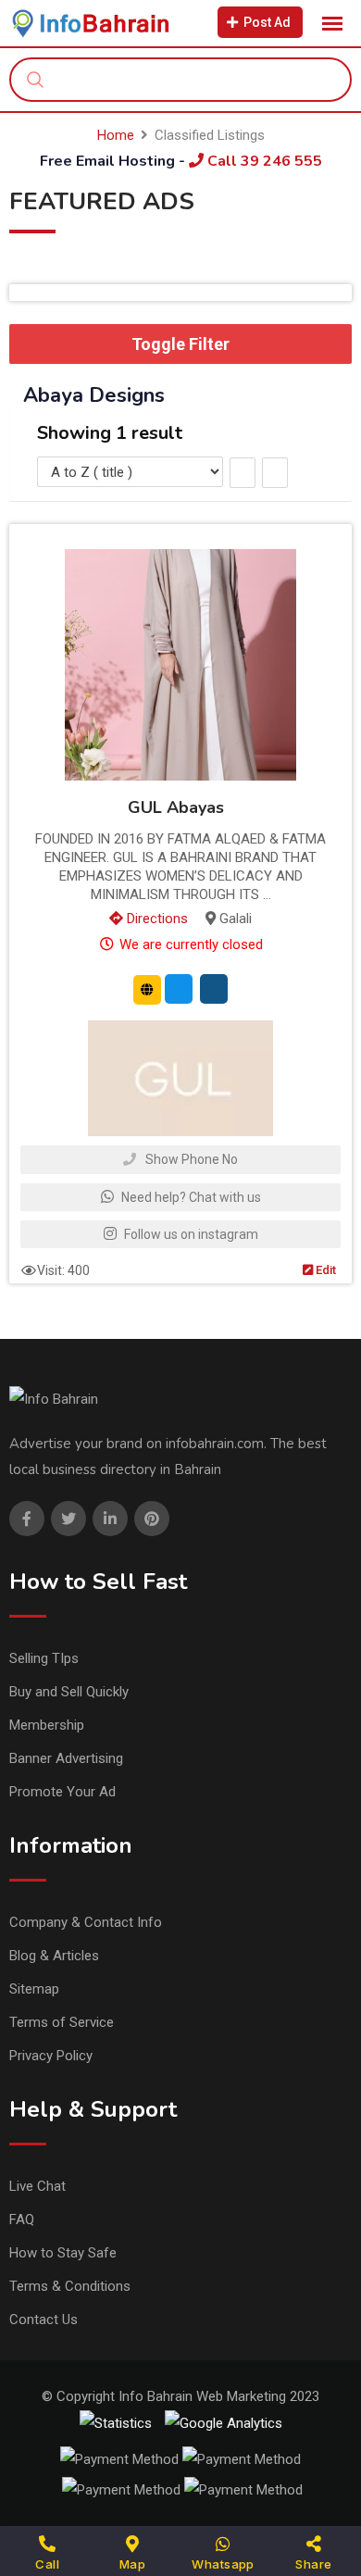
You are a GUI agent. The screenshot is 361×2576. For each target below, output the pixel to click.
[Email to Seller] (179, 989)
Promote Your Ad (62, 1792)
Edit (324, 1270)
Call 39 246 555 (263, 161)
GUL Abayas (176, 807)
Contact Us (44, 2320)
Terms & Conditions (70, 2286)
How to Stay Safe (63, 2253)
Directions (156, 919)
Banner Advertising (66, 1758)
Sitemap (34, 1989)
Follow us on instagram (190, 1234)
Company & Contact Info (86, 1922)
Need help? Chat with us (190, 1197)
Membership (47, 1725)
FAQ (22, 2220)
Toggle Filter (180, 344)
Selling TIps (44, 1658)
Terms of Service (62, 2022)
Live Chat (37, 2186)
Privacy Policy (51, 2056)
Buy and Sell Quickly (69, 1692)
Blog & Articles (54, 1956)
